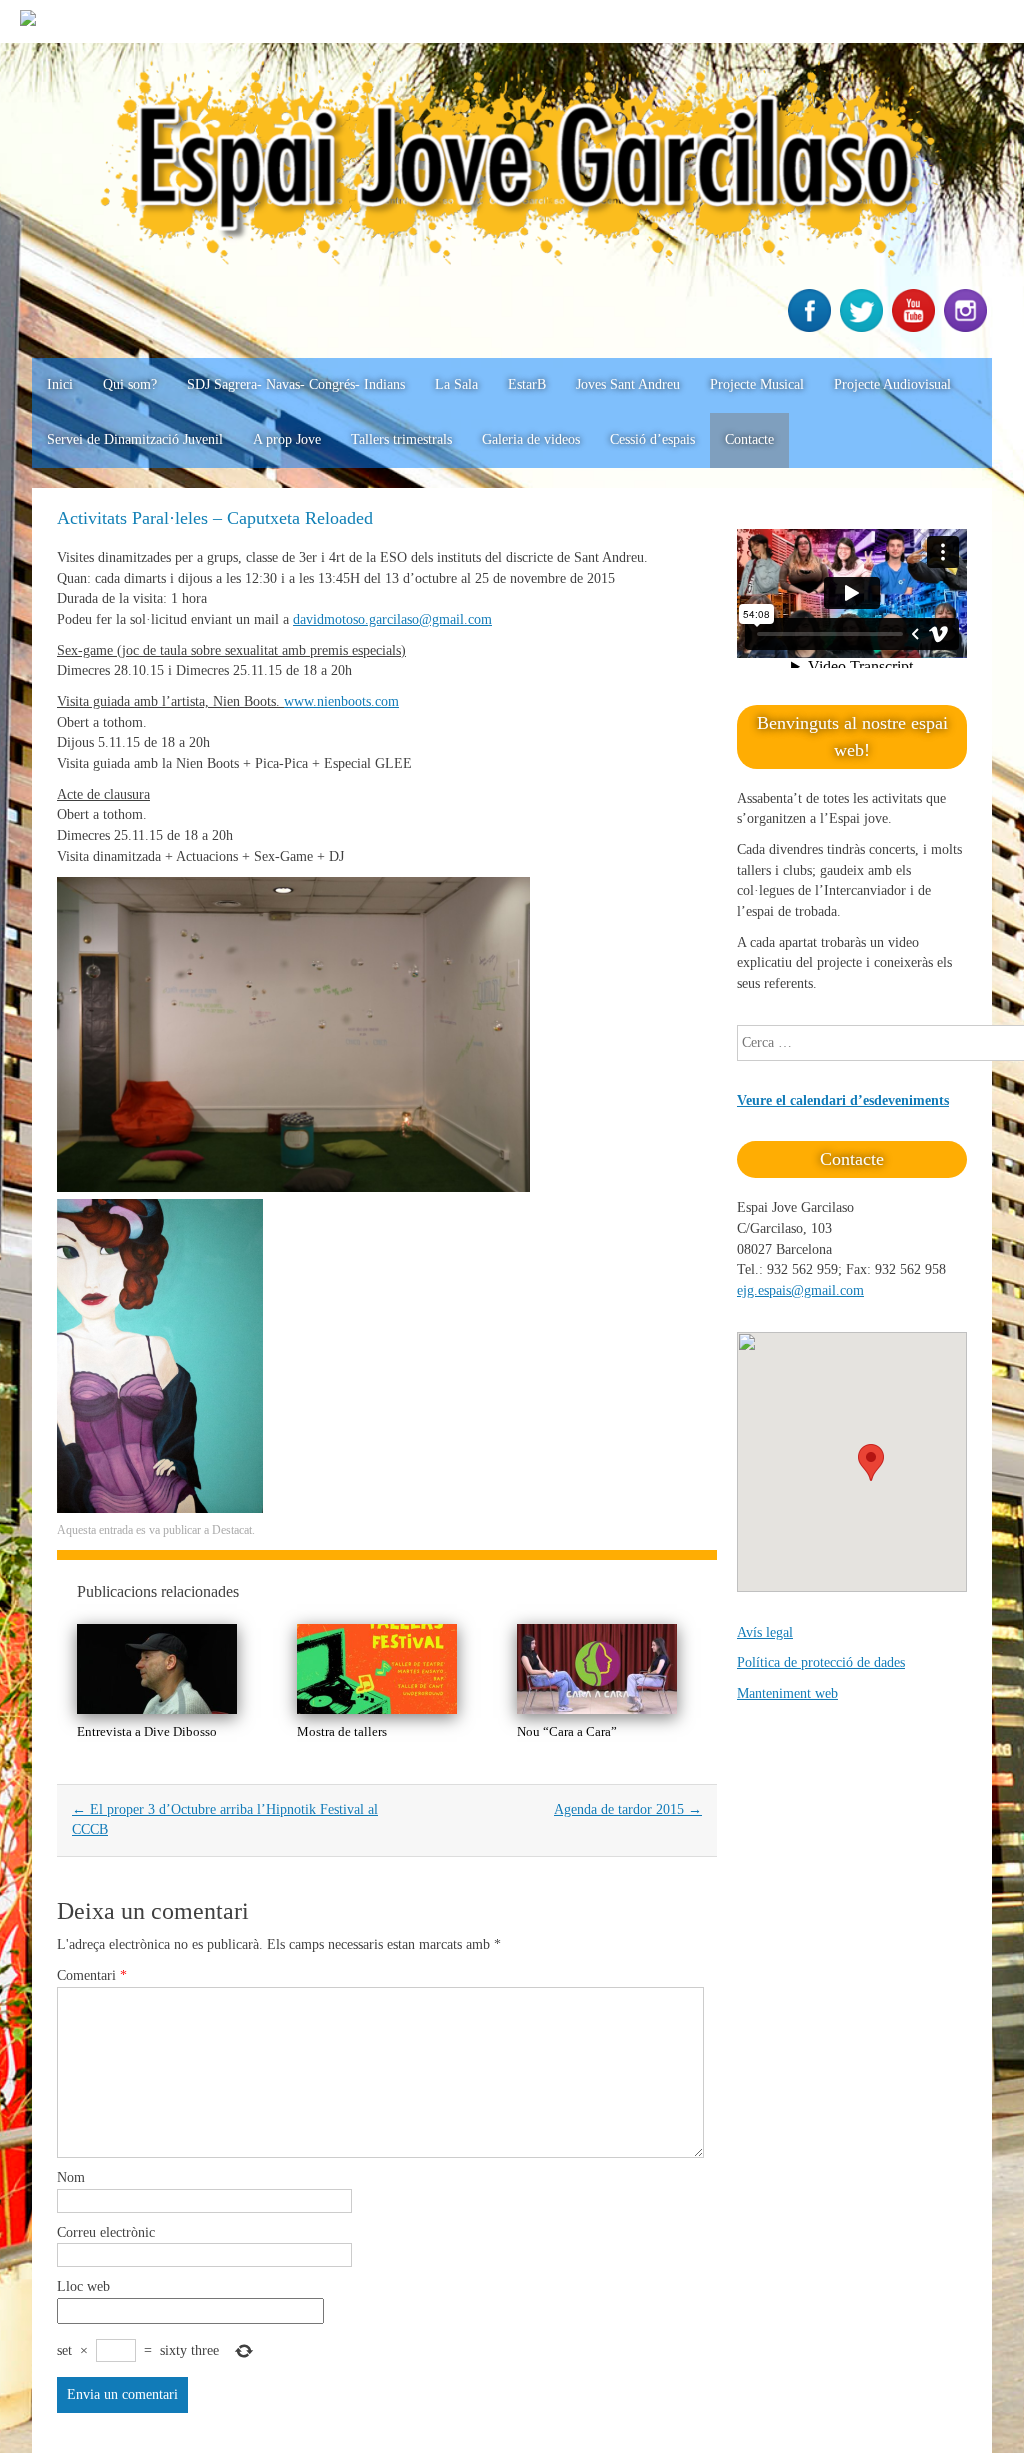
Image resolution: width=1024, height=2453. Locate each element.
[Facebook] (812, 327)
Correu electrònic (106, 2232)
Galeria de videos (531, 439)
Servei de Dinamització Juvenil (135, 439)
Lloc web (83, 2286)
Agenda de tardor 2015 (628, 1809)
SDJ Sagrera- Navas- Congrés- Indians (296, 384)
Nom (71, 2177)
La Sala (456, 384)
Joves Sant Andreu (628, 384)
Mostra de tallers (342, 1731)
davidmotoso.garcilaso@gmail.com (392, 619)
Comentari (92, 1975)
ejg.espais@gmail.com (800, 1290)
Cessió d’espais (652, 439)
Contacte (749, 439)
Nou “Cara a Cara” (567, 1731)
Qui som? (130, 384)
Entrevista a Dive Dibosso (147, 1731)
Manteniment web (787, 1693)
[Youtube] (916, 327)
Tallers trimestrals (401, 439)
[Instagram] (968, 327)
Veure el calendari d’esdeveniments (843, 1100)
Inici (60, 384)
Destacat (232, 1530)
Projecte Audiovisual (892, 384)
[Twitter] (864, 327)
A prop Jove (287, 439)
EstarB (527, 384)
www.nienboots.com (341, 701)
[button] (871, 1462)
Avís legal (765, 1632)
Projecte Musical (757, 384)
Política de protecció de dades (821, 1662)
